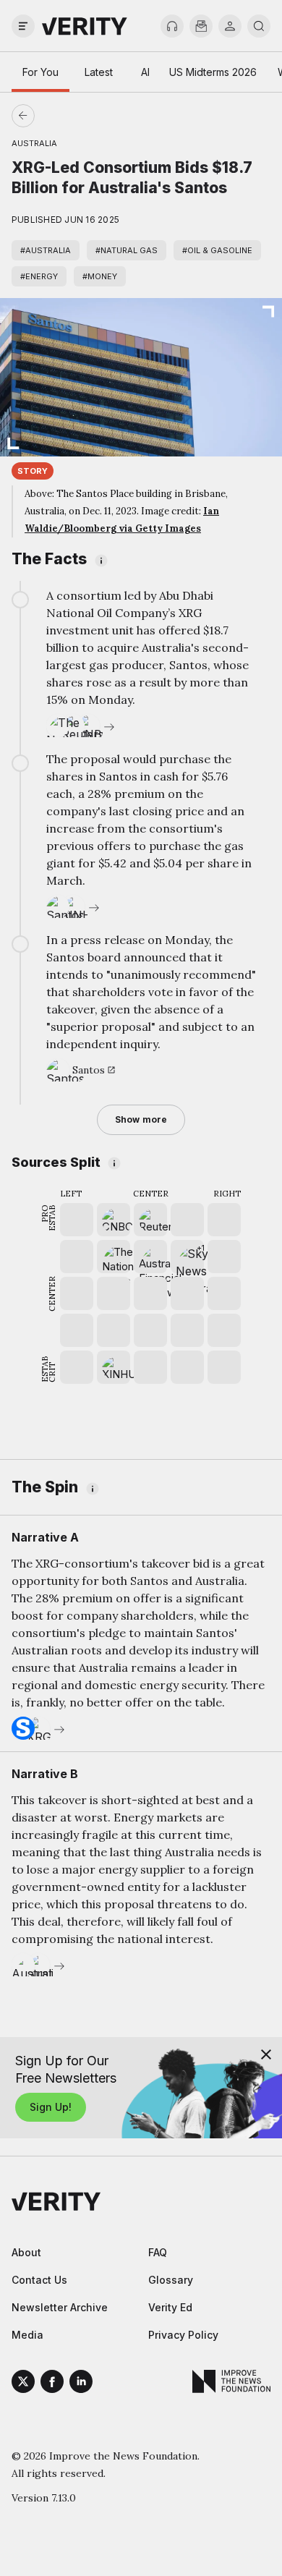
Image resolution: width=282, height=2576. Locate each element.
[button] (187, 1257)
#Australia (46, 250)
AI (145, 72)
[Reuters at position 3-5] (150, 1220)
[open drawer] (23, 26)
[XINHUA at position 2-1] (114, 1367)
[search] (259, 26)
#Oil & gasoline (217, 250)
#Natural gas (127, 250)
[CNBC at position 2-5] (114, 1220)
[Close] (266, 2054)
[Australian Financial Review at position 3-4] (150, 1257)
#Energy (39, 276)
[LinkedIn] (81, 2384)
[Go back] (82, 116)
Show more (141, 1119)
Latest (99, 72)
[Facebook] (52, 2384)
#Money (100, 276)
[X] (23, 2384)
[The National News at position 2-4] (114, 1257)
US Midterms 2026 (213, 72)
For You (40, 72)
